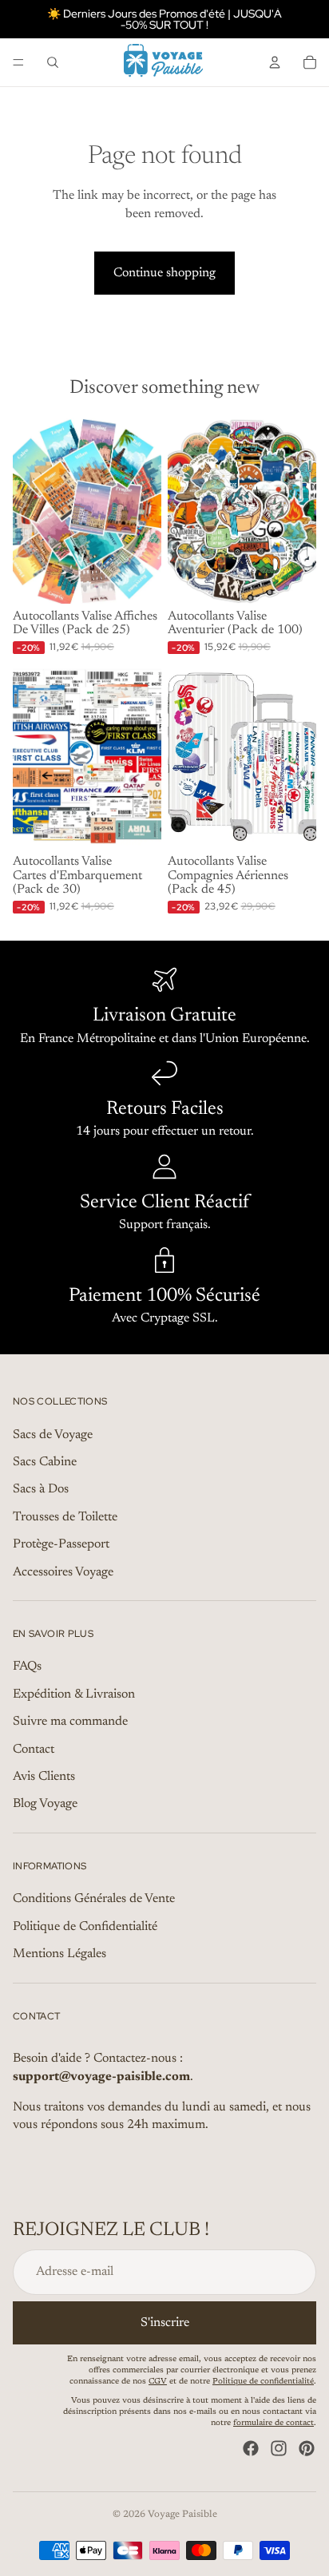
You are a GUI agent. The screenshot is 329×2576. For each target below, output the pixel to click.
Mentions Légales (59, 1954)
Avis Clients (44, 1777)
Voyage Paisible (182, 2515)
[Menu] (18, 62)
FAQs (27, 1666)
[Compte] (275, 62)
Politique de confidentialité (263, 2382)
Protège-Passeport (61, 1544)
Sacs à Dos (41, 1489)
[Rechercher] (53, 62)
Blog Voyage (45, 1804)
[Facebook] (251, 2448)
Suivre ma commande (70, 1722)
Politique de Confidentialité (85, 1927)
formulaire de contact (274, 2423)
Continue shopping (164, 273)
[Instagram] (279, 2448)
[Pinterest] (307, 2448)
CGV (158, 2382)
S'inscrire (165, 2323)
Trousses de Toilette (65, 1517)
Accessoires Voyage (63, 1572)
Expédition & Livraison (74, 1694)
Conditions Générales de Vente (94, 1899)
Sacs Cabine (45, 1462)
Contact (34, 1750)
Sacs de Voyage (53, 1435)
